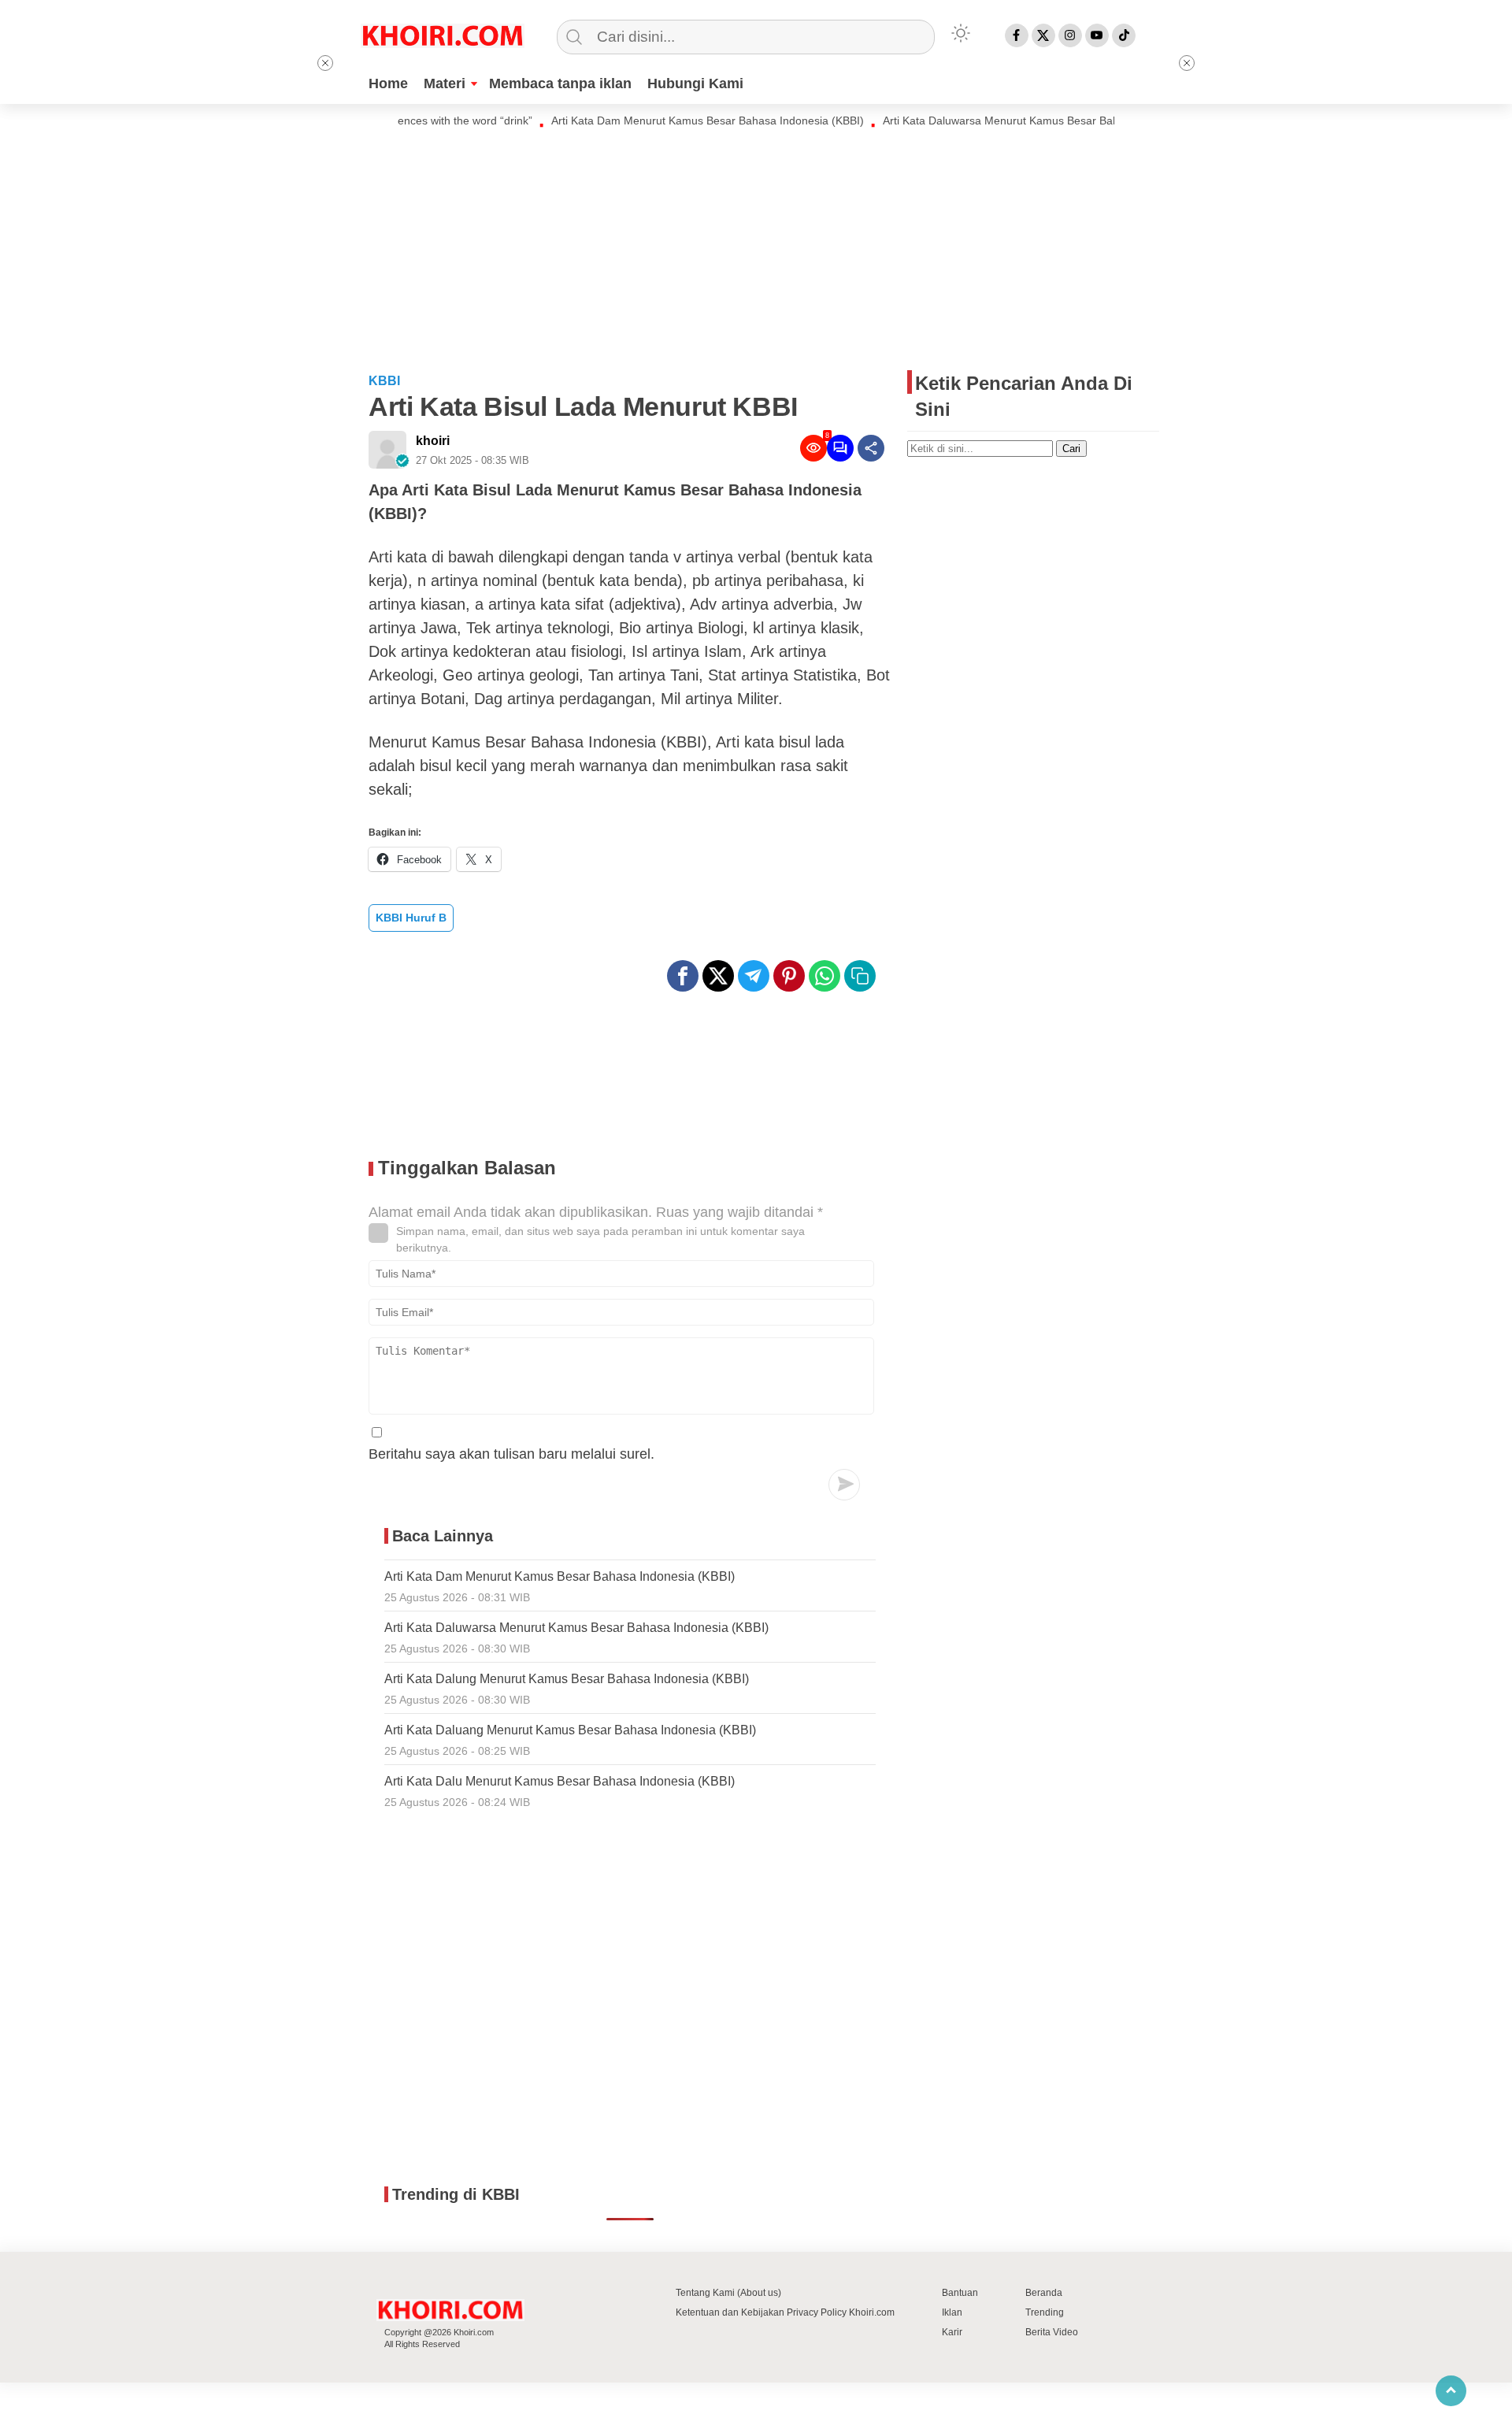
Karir (952, 2332)
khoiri (433, 441)
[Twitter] (1043, 35)
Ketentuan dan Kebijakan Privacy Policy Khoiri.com (785, 2312)
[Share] (871, 448)
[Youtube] (1097, 35)
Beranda (1044, 2293)
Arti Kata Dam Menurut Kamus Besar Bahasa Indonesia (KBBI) (665, 121)
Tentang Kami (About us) (728, 2293)
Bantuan (960, 2293)
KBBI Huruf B (411, 918)
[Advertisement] (756, 248)
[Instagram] (1070, 35)
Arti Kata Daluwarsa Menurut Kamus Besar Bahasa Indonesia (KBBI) (1011, 121)
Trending (1045, 2312)
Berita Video (1052, 2332)
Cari (1071, 449)
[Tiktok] (1124, 35)
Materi (445, 83)
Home (388, 83)
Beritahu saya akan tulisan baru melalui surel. (511, 1454)
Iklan (952, 2312)
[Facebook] (1017, 35)
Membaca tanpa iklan (560, 83)
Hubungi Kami (695, 83)
